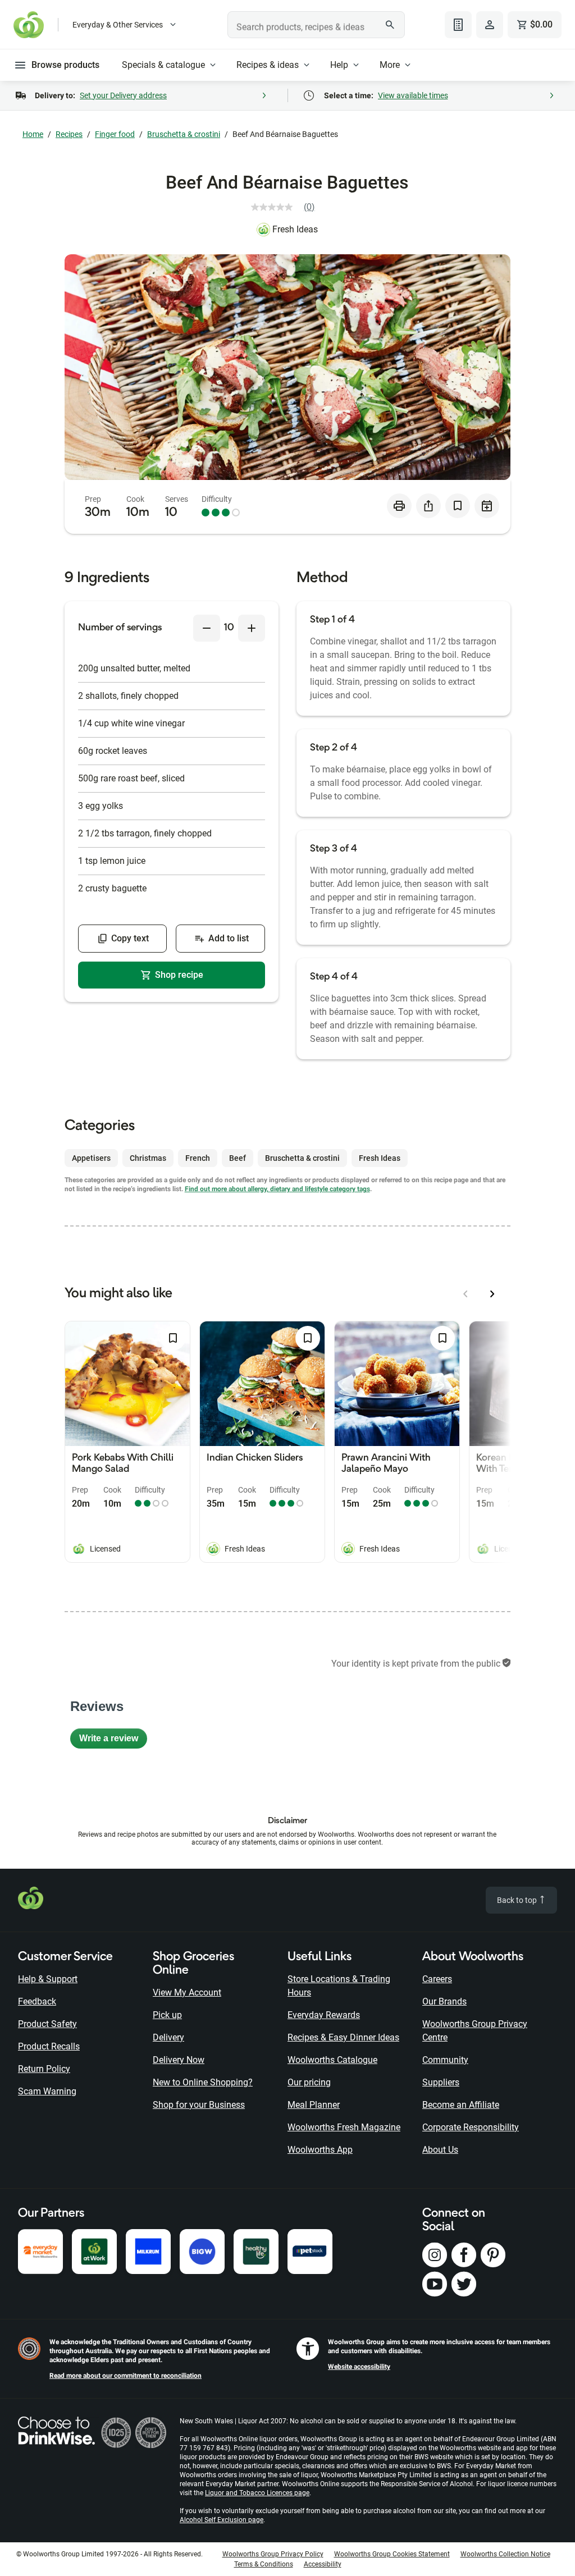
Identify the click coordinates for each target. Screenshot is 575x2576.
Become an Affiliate (461, 2105)
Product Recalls (49, 2046)
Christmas (148, 1158)
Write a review (113, 1741)
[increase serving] (252, 628)
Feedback (37, 2001)
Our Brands (444, 2001)
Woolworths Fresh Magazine (344, 2127)
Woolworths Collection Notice (505, 2554)
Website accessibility (359, 2367)
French (198, 1158)
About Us (440, 2150)
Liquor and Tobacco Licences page (257, 2493)
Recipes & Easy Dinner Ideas (343, 2037)
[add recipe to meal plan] (487, 506)
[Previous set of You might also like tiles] (466, 1294)
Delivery (168, 2037)
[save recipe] (458, 506)
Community (445, 2060)
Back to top (518, 1900)
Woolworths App (320, 2150)
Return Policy (44, 2069)
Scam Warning (47, 2091)
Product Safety (47, 2024)
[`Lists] (458, 25)
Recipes (69, 134)
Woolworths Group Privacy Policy (273, 2554)
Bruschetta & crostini (184, 134)
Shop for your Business (199, 2105)
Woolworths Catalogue (332, 2060)
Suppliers (441, 2082)
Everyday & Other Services (118, 25)
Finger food (115, 134)
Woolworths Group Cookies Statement (392, 2554)
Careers (437, 1979)
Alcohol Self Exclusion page (222, 2520)
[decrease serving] (207, 628)
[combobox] (316, 25)
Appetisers (91, 1158)
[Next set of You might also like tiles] (492, 1294)
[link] (287, 207)
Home (33, 134)
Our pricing (309, 2082)
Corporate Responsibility (471, 2127)
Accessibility (323, 2564)
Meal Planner (314, 2105)
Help (339, 65)
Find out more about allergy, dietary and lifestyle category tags (277, 1189)
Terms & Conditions (264, 2564)
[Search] (390, 25)
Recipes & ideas (268, 65)
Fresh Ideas (295, 229)
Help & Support (48, 1979)
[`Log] (490, 25)
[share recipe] (428, 506)
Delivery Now (179, 2060)
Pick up (167, 2015)
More (390, 65)
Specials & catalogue (163, 65)
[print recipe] (399, 506)
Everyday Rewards (324, 2015)
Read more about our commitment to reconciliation (126, 2376)
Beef (238, 1158)
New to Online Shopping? (203, 2082)
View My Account (187, 1992)
